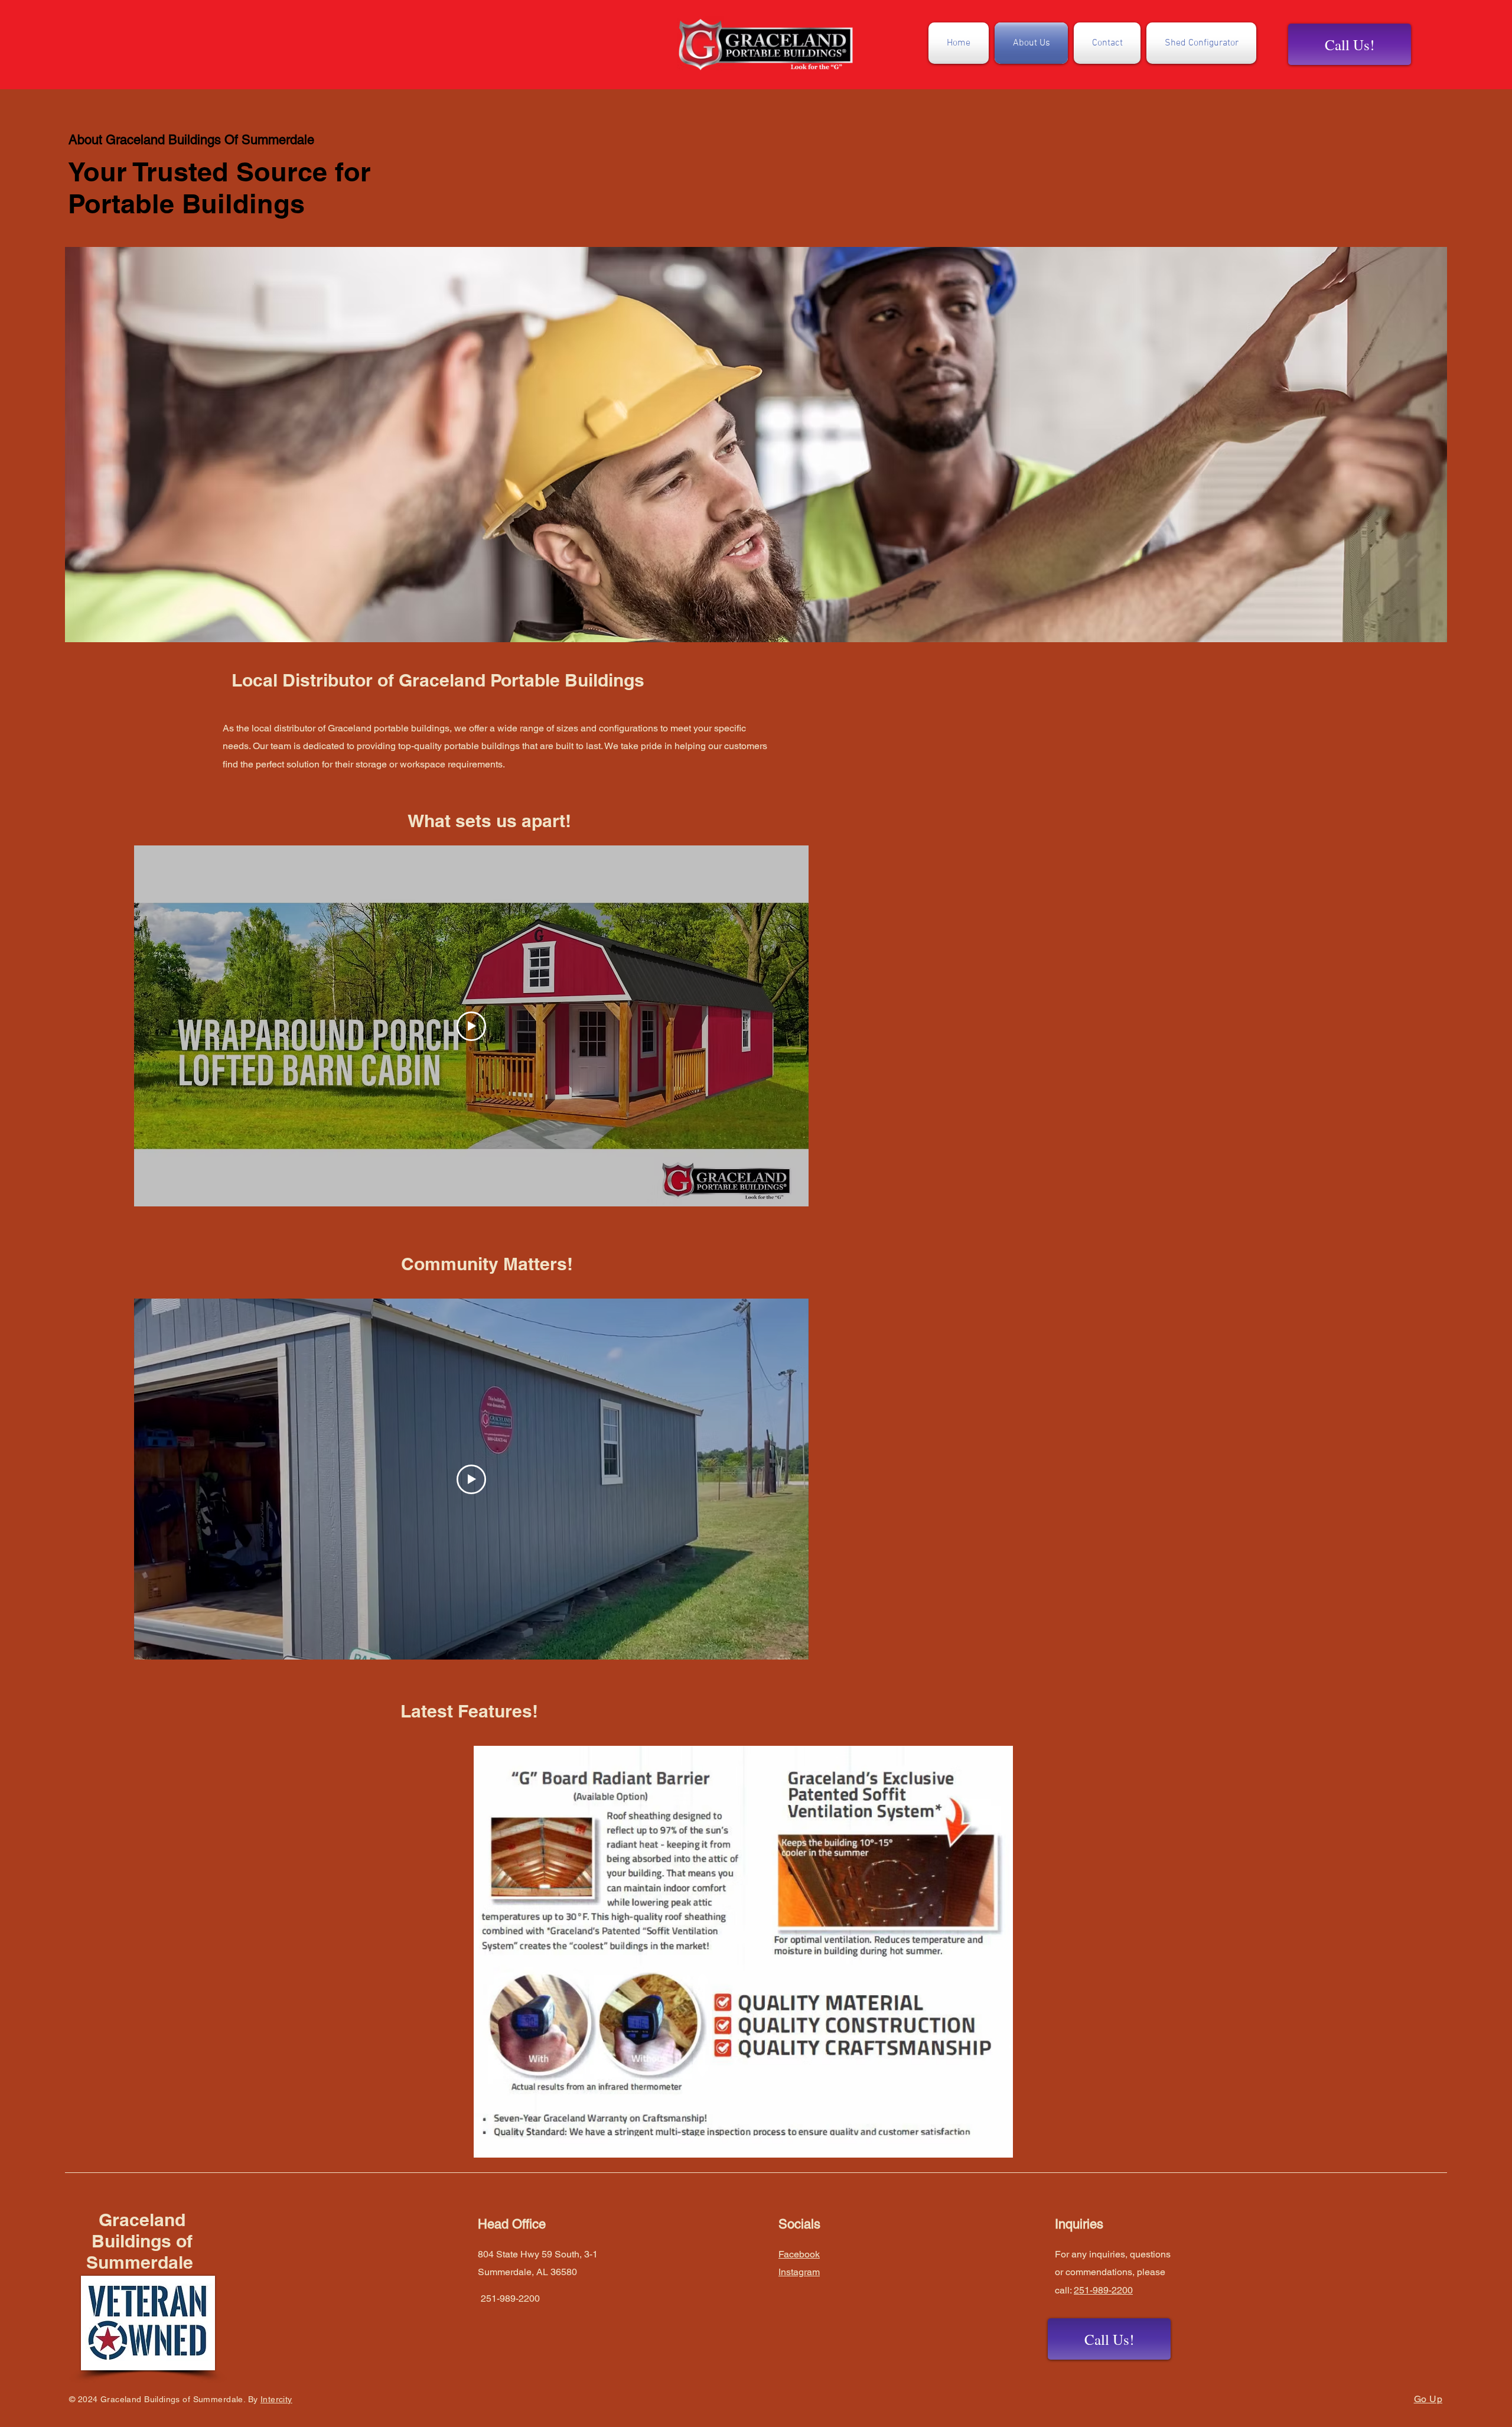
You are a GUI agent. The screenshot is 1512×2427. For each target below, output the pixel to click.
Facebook (799, 2254)
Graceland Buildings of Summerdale (142, 2241)
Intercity (276, 2399)
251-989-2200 (1103, 2290)
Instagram (799, 2272)
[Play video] (471, 1026)
